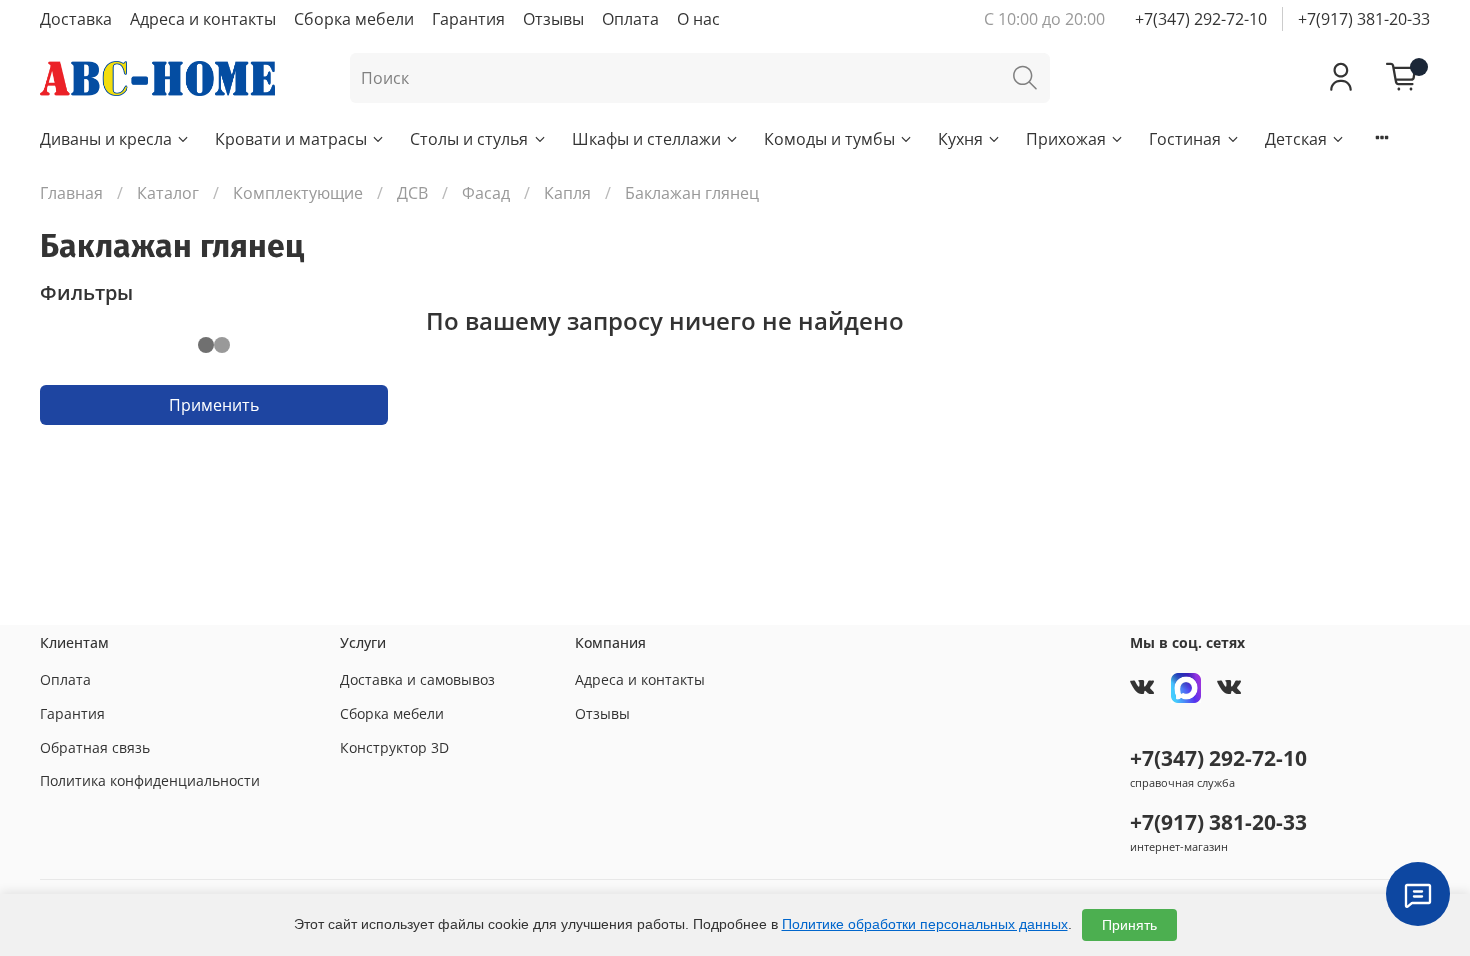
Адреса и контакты (203, 19)
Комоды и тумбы (829, 139)
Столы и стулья (469, 139)
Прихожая (1066, 139)
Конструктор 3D (394, 747)
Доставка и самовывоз (417, 679)
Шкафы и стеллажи (646, 139)
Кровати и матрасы (291, 139)
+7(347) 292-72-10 (1201, 19)
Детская (1296, 139)
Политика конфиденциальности (150, 780)
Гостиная (1185, 139)
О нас (698, 19)
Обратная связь (95, 747)
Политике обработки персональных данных (925, 924)
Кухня (960, 139)
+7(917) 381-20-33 (1364, 19)
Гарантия (468, 19)
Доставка (76, 19)
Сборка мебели (354, 19)
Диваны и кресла (106, 139)
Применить (214, 405)
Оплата (630, 19)
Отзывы (553, 19)
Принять (1129, 925)
